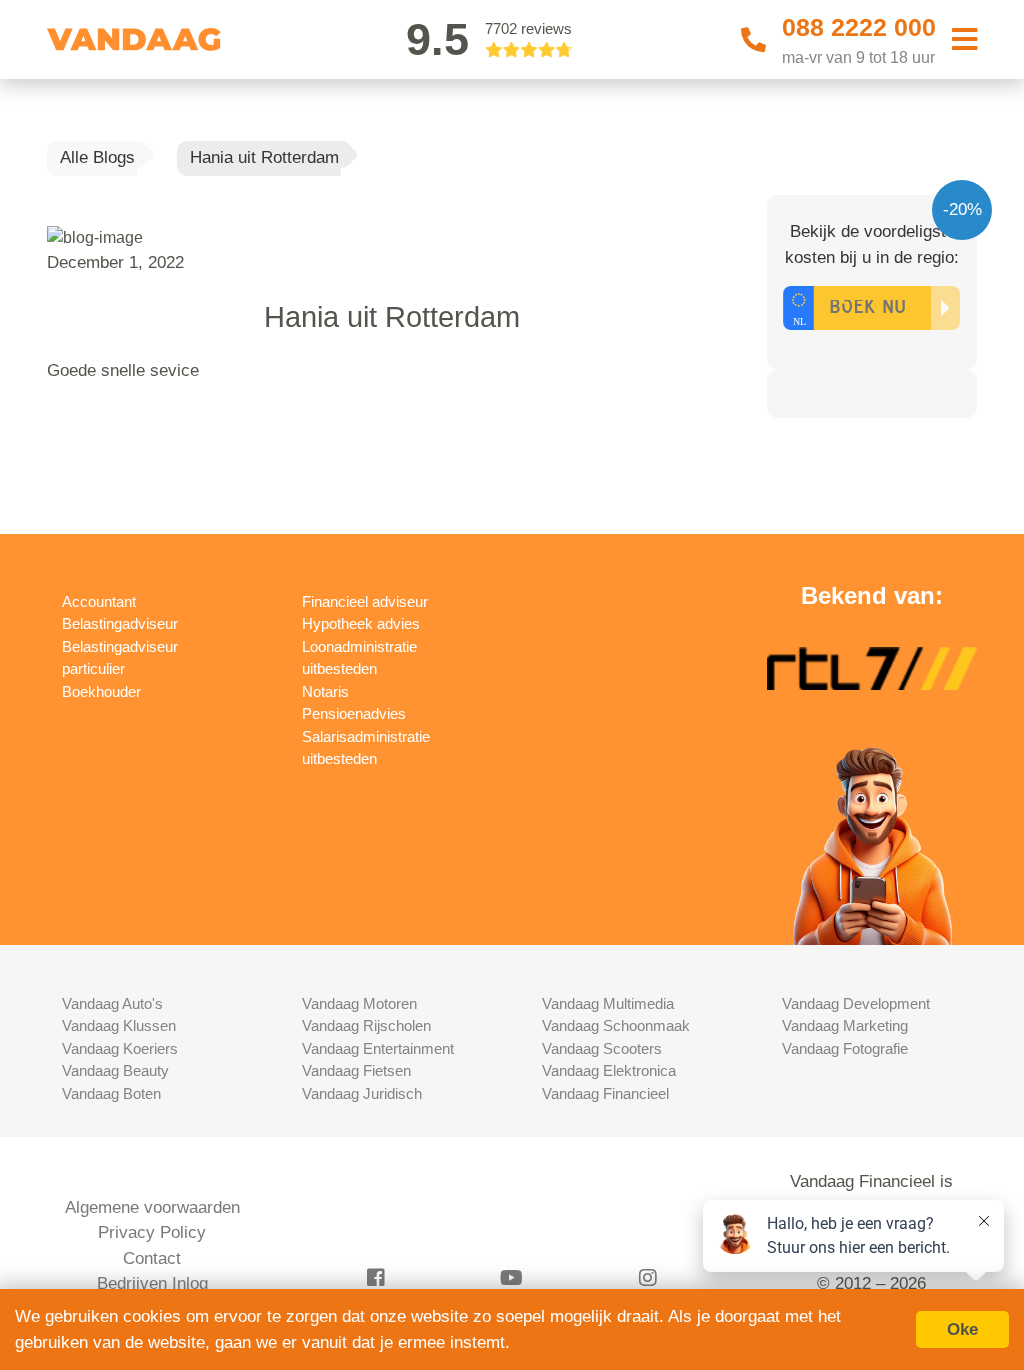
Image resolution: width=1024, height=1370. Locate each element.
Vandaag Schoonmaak (616, 1025)
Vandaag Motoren (359, 1003)
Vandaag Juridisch (362, 1093)
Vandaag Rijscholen (366, 1025)
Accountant (99, 601)
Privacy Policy (152, 1232)
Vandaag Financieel (605, 1093)
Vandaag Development (856, 1003)
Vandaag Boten (111, 1093)
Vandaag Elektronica (609, 1070)
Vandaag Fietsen (356, 1070)
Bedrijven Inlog (152, 1283)
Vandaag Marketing (845, 1025)
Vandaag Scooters (602, 1048)
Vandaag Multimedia (608, 1003)
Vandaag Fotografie (845, 1048)
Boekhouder (101, 691)
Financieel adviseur (365, 601)
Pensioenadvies (354, 713)
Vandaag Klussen (119, 1025)
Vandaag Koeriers (120, 1048)
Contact (152, 1258)
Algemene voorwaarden (152, 1207)
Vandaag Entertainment (378, 1048)
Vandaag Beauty (115, 1070)
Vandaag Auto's (112, 1003)
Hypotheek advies (361, 623)
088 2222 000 (859, 27)
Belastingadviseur (120, 623)
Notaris (325, 691)
